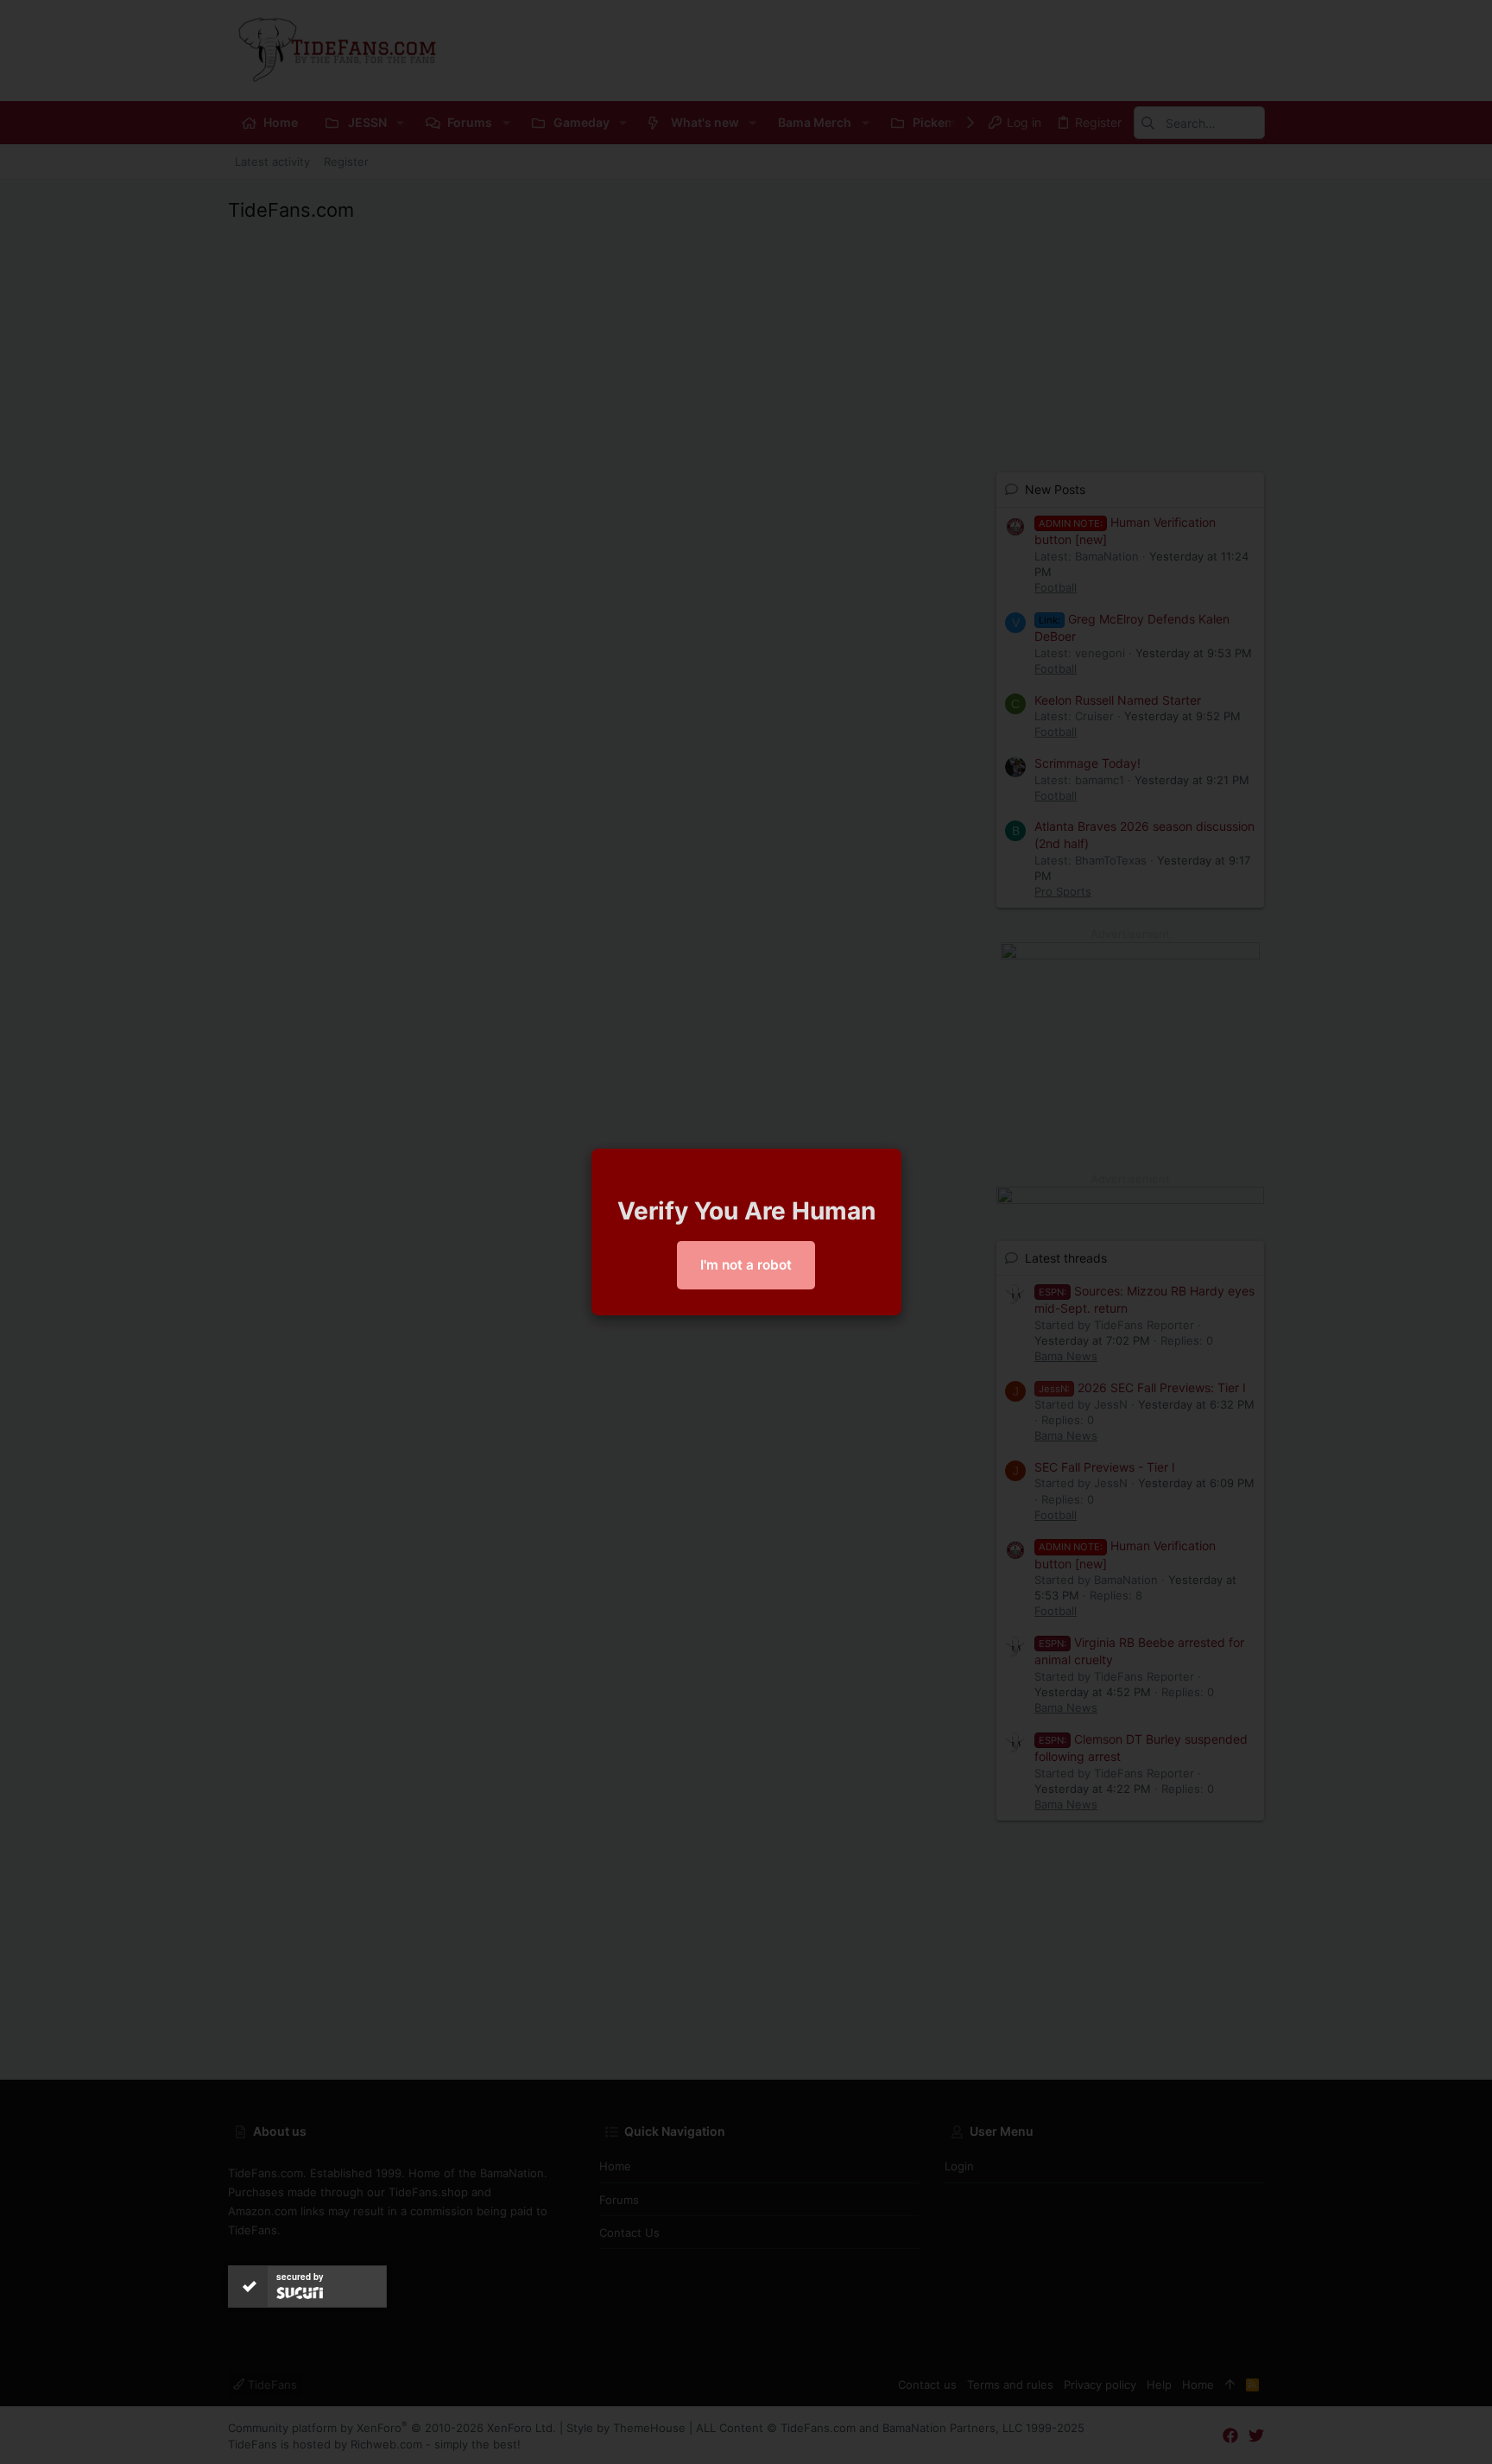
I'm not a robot (746, 1265)
